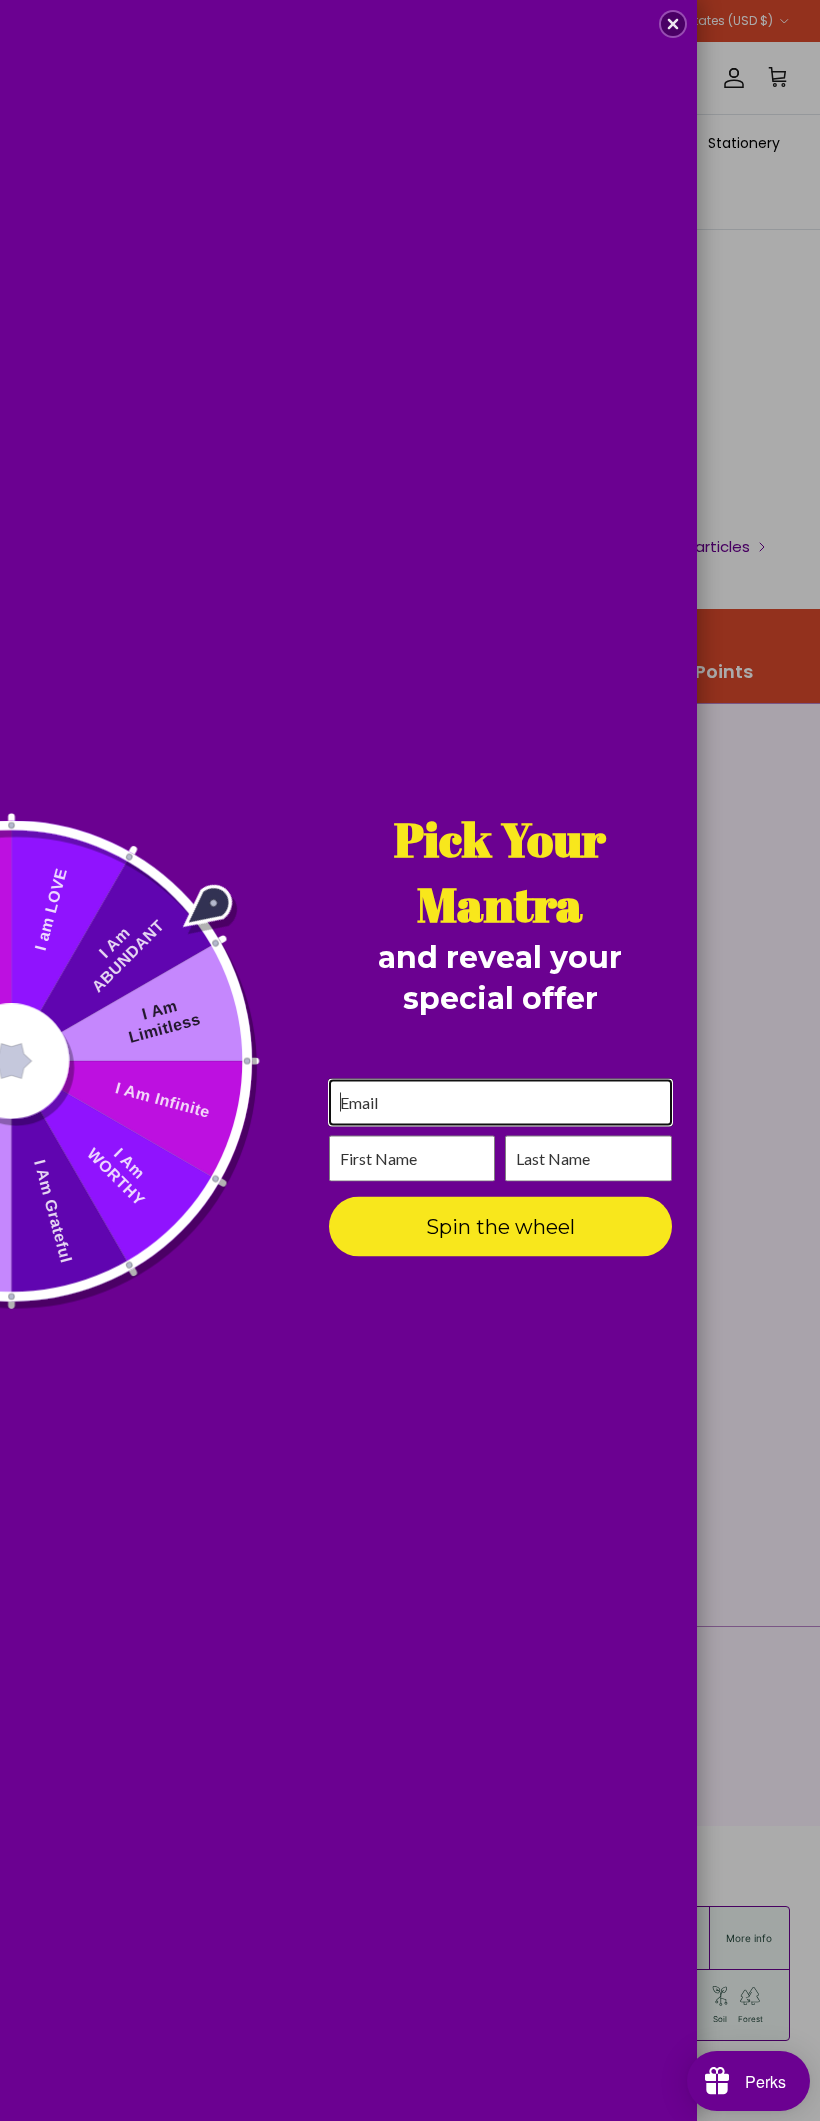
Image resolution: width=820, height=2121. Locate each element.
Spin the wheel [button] (500, 1226)
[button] (673, 24)
